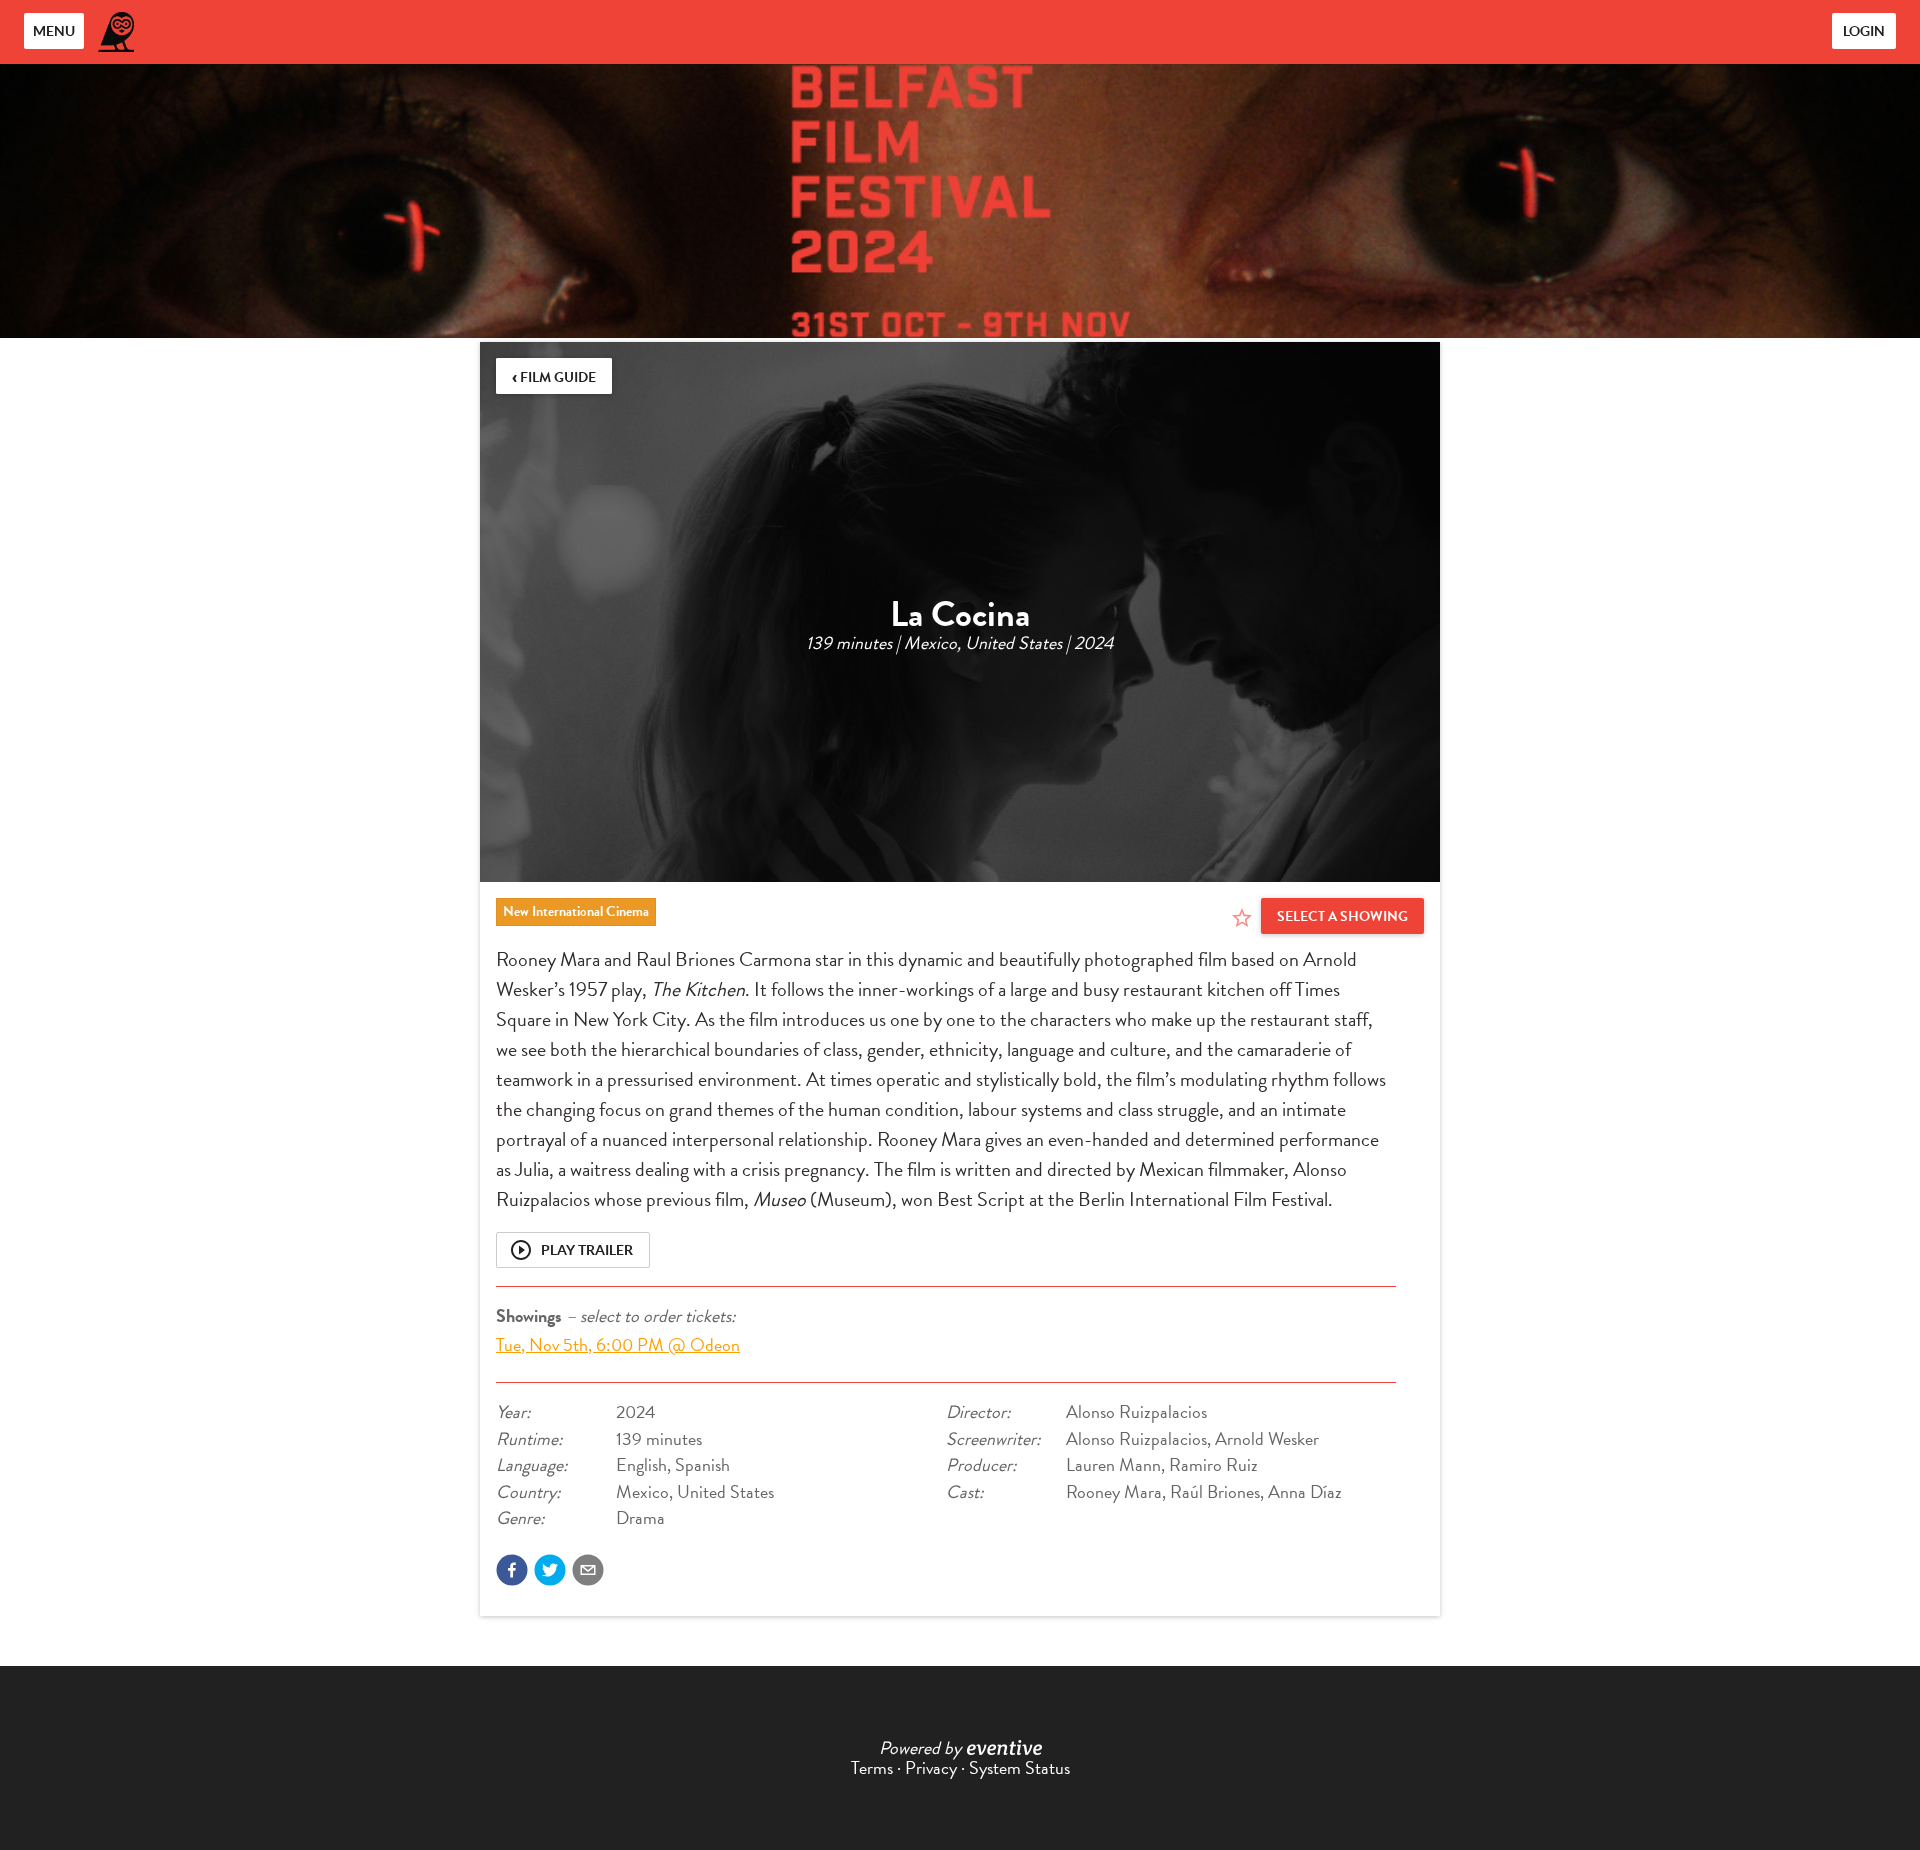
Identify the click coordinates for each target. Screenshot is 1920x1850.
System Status (1019, 1767)
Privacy (931, 1767)
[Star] (1242, 918)
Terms (872, 1767)
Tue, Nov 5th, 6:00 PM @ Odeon (618, 1344)
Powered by (920, 1747)
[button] (512, 1570)
